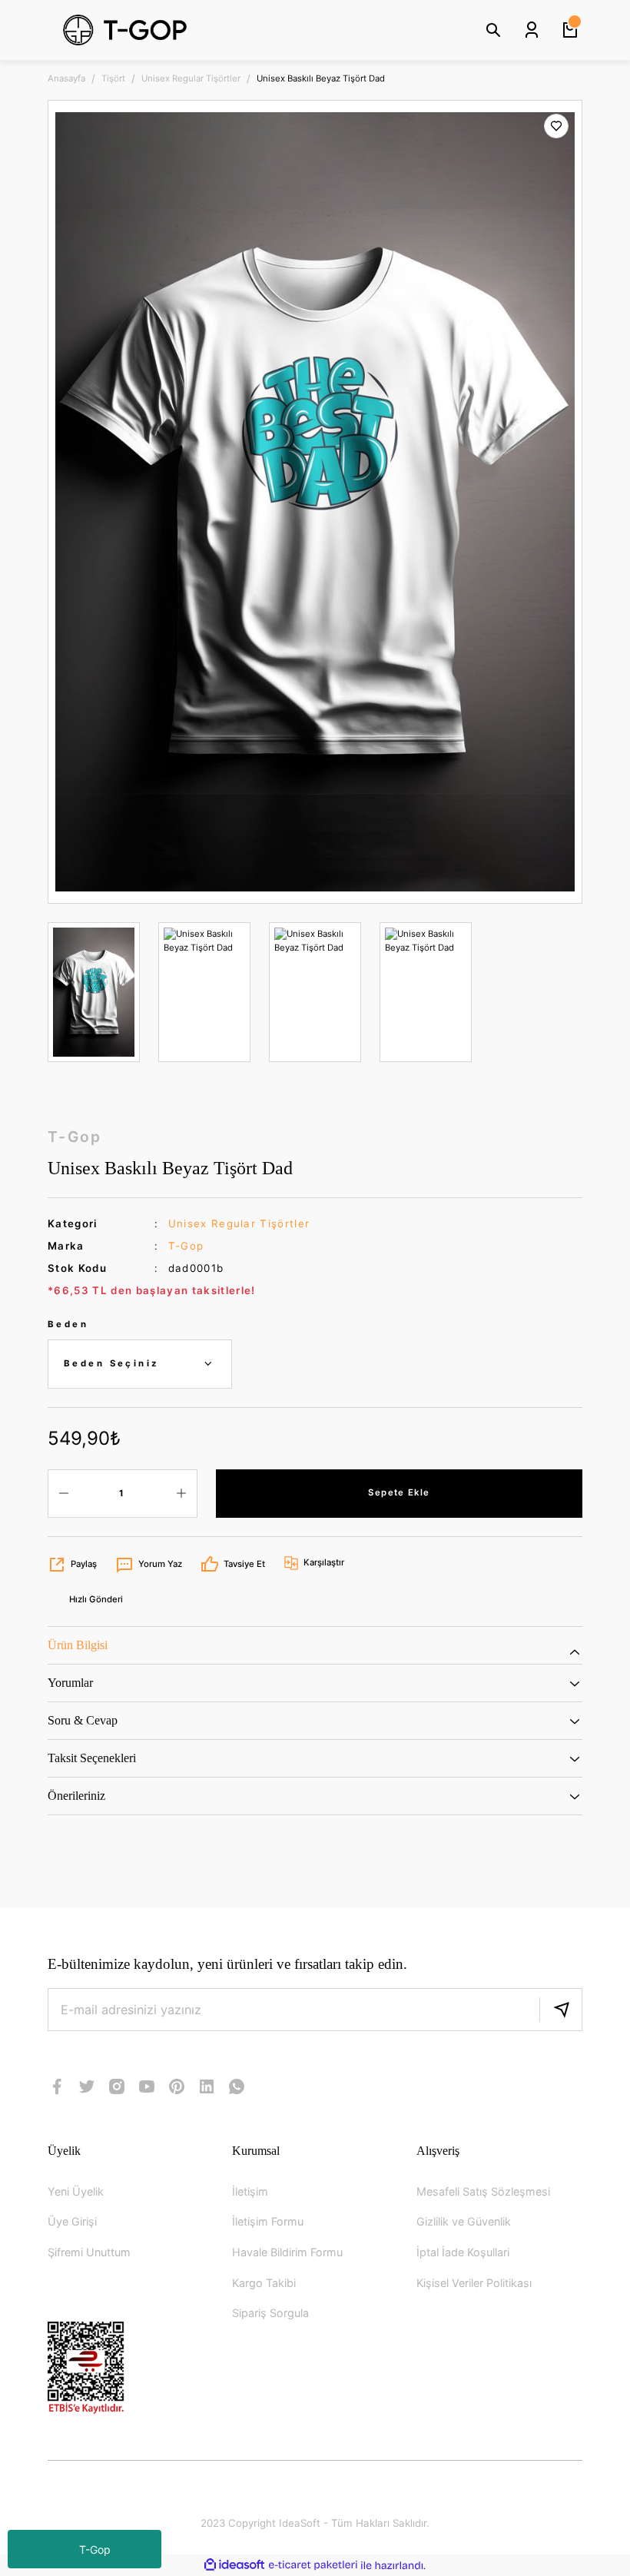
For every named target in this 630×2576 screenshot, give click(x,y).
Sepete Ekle (399, 1492)
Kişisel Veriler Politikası (474, 2283)
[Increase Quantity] (181, 1494)
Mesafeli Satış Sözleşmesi (483, 2191)
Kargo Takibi (264, 2283)
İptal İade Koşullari (463, 2252)
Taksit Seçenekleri (92, 1758)
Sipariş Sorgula (270, 2313)
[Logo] (161, 30)
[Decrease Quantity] (64, 1494)
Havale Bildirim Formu (287, 2252)
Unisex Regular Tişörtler (239, 1223)
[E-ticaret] (313, 2566)
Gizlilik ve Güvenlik (464, 2221)
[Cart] (570, 30)
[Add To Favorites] (556, 126)
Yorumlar (70, 1683)
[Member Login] (532, 30)
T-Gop (95, 2549)
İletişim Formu (268, 2221)
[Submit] (561, 2010)
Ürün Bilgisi (78, 1645)
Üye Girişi (72, 2221)
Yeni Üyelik (76, 2191)
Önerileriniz (76, 1796)
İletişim (250, 2191)
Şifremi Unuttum (89, 2252)
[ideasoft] (234, 2565)
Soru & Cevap (83, 1720)
